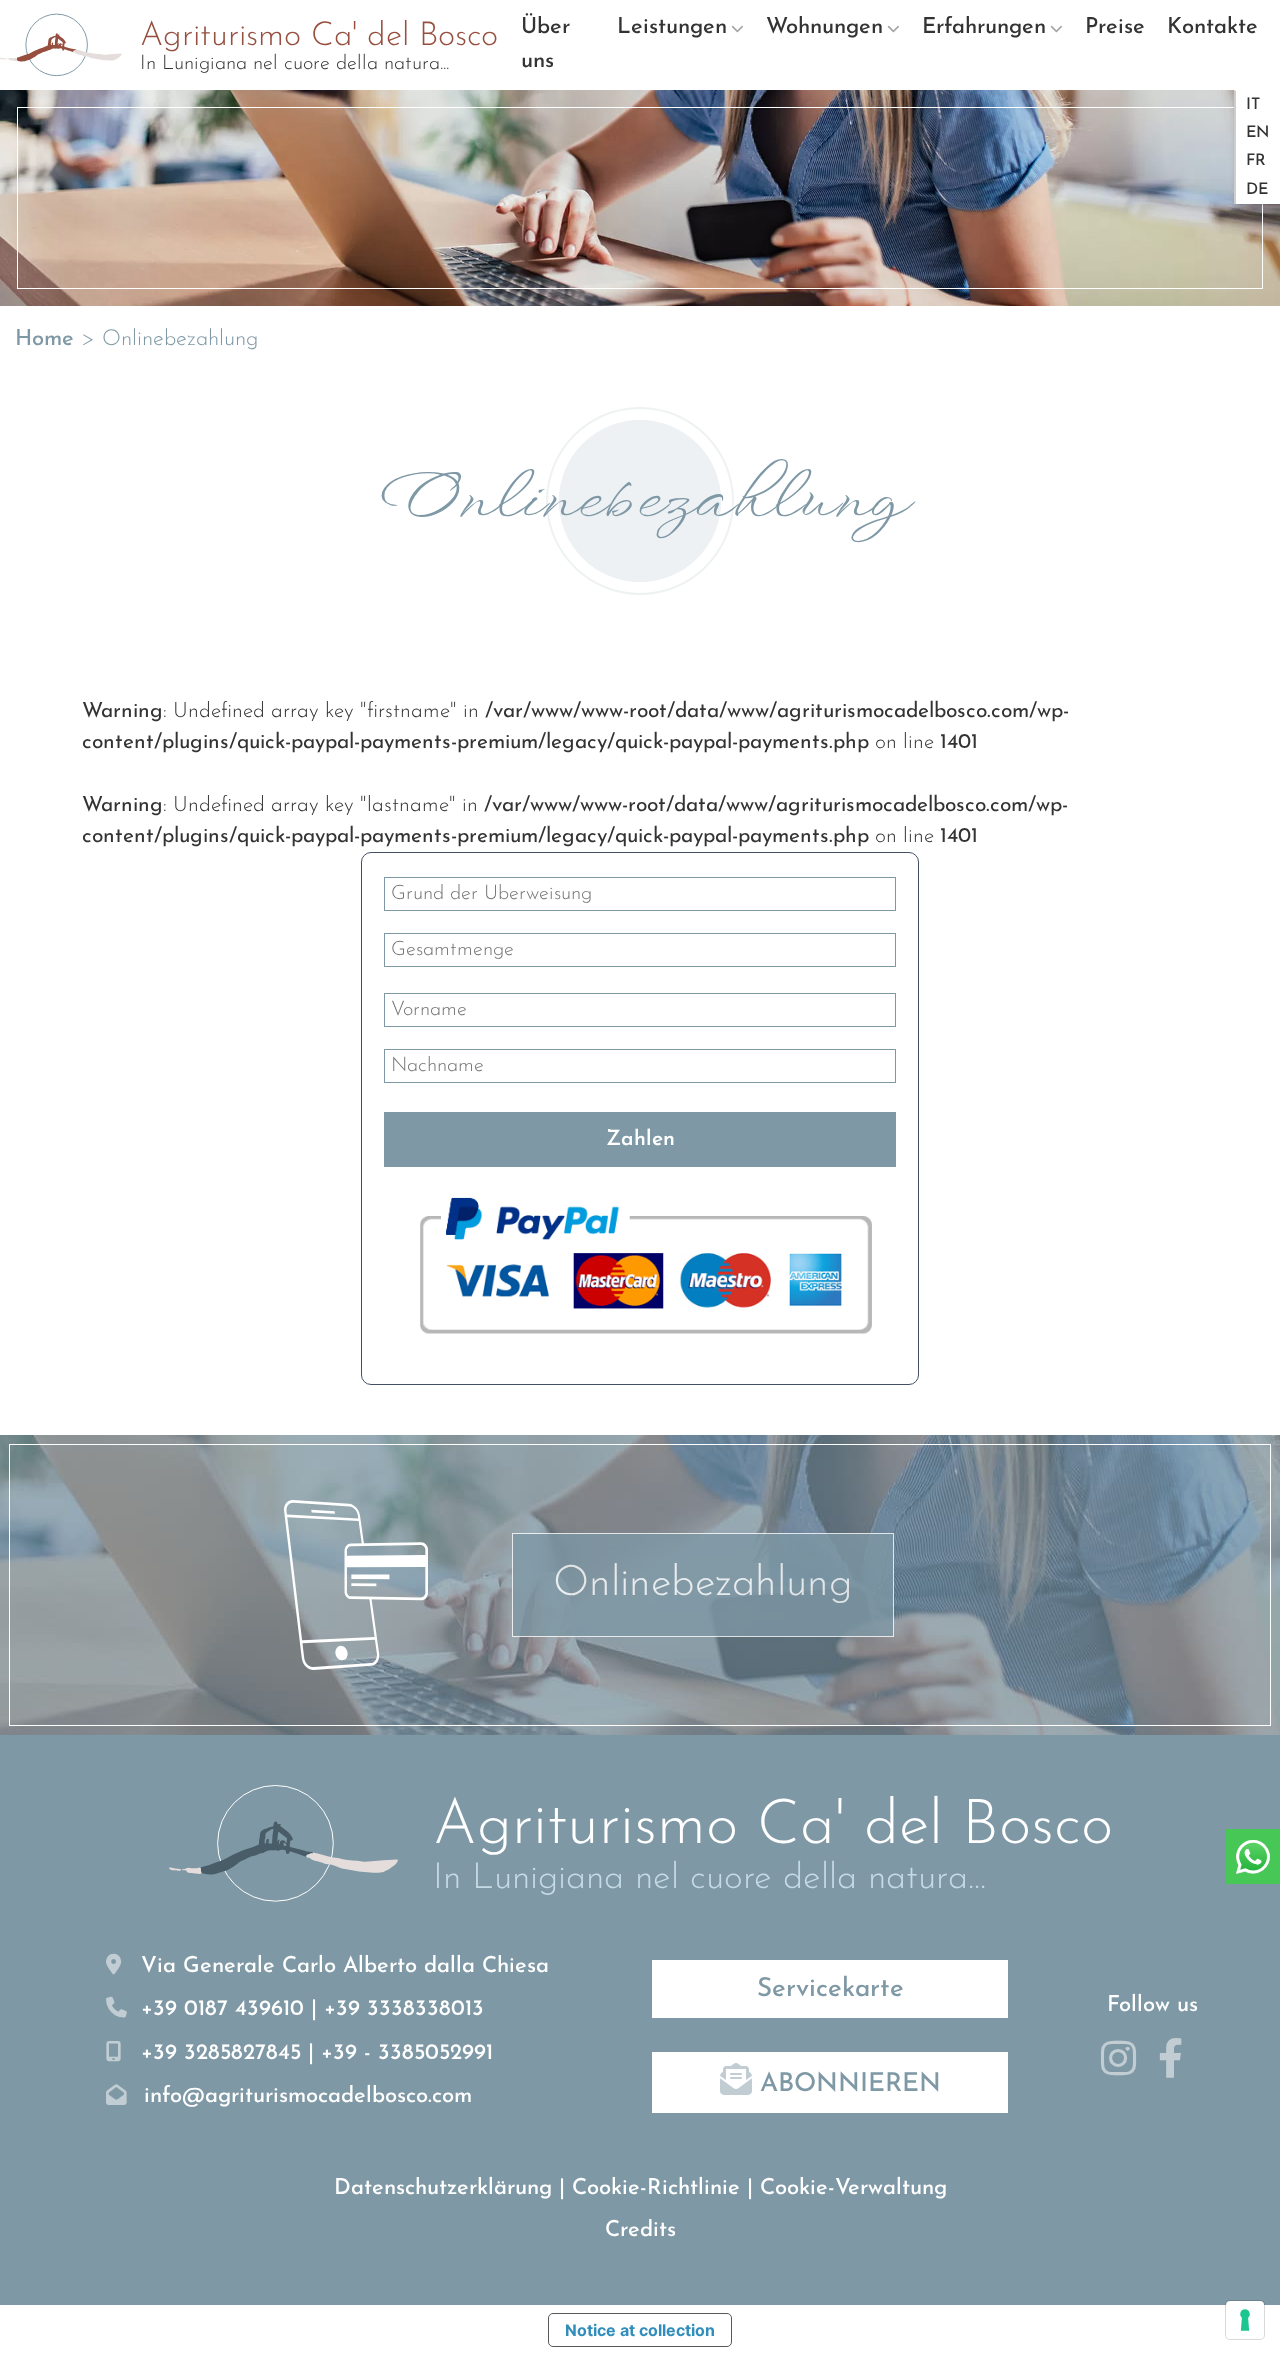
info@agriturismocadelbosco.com (308, 2096)
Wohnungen (824, 27)
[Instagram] (1126, 2067)
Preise (1115, 27)
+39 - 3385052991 (407, 2053)
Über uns (545, 44)
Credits (640, 2230)
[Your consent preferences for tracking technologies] (1245, 2320)
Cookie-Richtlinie (656, 2188)
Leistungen (672, 27)
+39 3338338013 (404, 2009)
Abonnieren (846, 2084)
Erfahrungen (984, 27)
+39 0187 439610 (222, 2009)
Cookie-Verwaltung (853, 2188)
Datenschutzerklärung (443, 2188)
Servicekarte (830, 1989)
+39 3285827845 (221, 2053)
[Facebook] (1178, 2067)
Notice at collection (640, 2330)
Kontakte (1212, 27)
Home (44, 339)
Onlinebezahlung (703, 1584)
